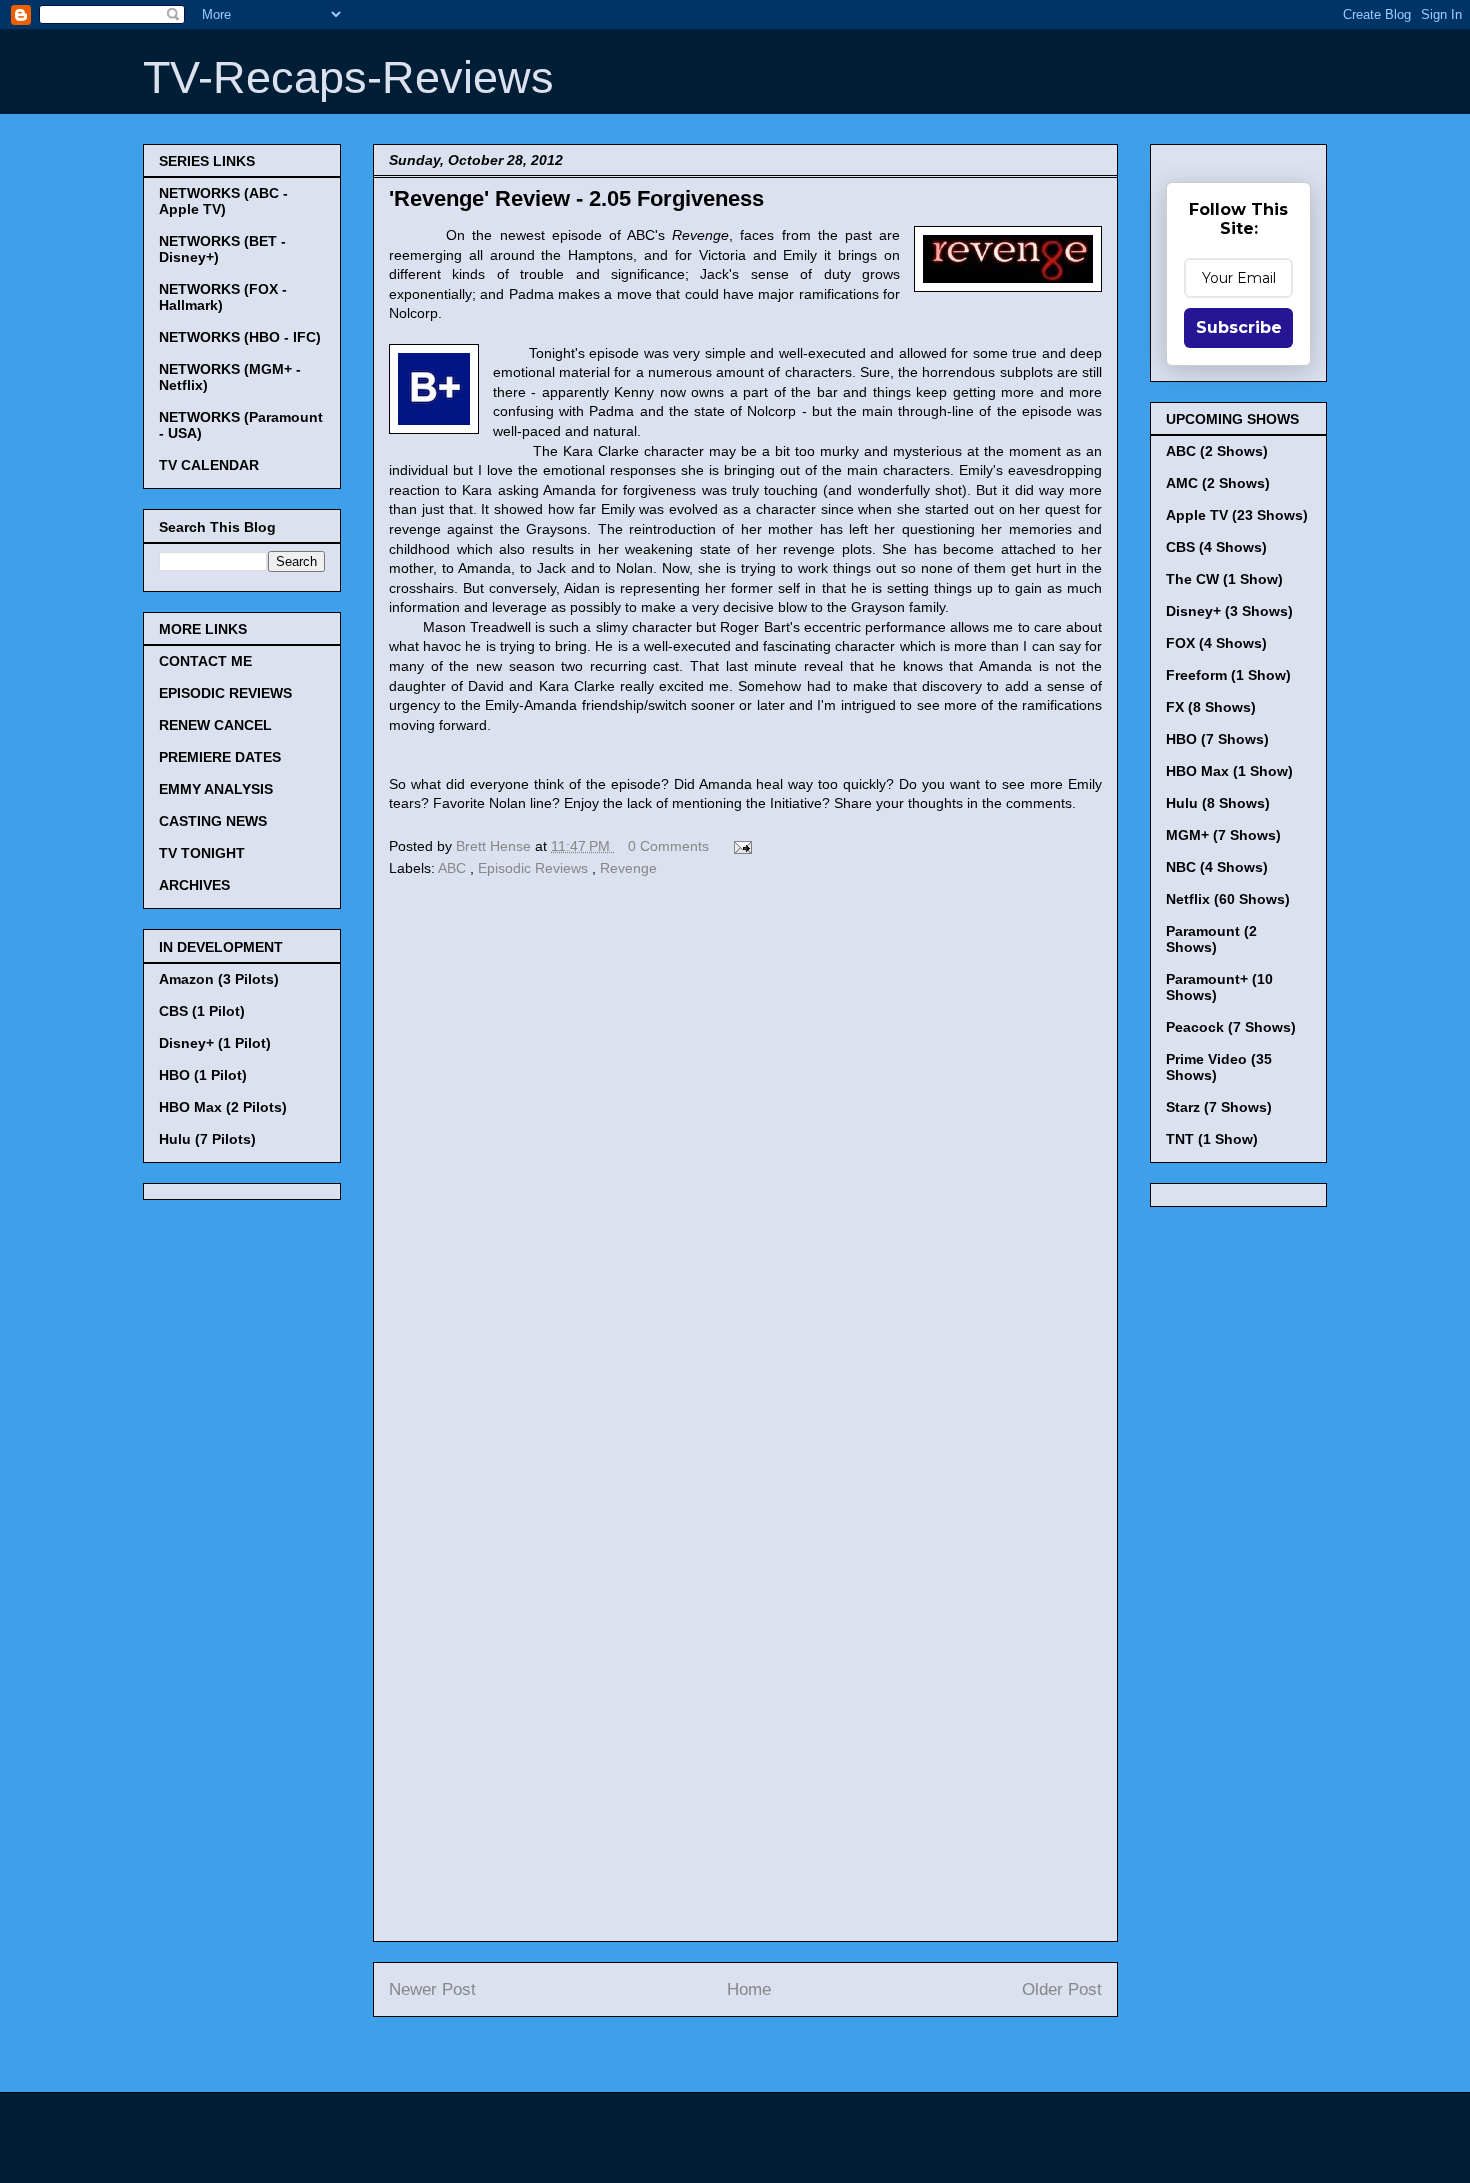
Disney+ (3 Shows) (1229, 611)
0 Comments (668, 846)
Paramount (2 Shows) (1211, 939)
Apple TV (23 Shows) (1237, 515)
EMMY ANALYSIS (216, 789)
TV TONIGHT (202, 853)
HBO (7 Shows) (1217, 739)
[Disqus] (745, 1158)
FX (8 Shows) (1211, 707)
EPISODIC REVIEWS (225, 693)
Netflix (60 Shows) (1228, 899)
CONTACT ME (205, 661)
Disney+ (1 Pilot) (215, 1043)
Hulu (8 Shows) (1218, 803)
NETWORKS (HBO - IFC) (240, 337)
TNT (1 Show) (1212, 1139)
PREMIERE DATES (220, 757)
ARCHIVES (194, 885)
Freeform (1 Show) (1228, 675)
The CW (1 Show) (1224, 579)
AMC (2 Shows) (1218, 483)
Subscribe (1239, 327)
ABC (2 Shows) (1217, 451)
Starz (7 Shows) (1219, 1107)
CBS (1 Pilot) (202, 1011)
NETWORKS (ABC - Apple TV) (223, 201)
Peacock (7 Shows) (1231, 1027)
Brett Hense (495, 846)
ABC (454, 868)
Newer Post (432, 1989)
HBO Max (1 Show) (1229, 771)
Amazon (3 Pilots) (219, 979)
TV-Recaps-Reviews (348, 77)
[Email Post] (739, 846)
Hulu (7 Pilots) (207, 1139)
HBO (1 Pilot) (203, 1075)
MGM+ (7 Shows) (1223, 835)
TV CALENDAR (209, 465)
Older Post (1062, 1989)
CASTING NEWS (213, 821)
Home (749, 1989)
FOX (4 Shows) (1216, 643)
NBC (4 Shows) (1217, 867)
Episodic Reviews (535, 868)
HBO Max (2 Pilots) (223, 1107)
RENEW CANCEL (215, 725)
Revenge (628, 868)
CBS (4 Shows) (1216, 547)
